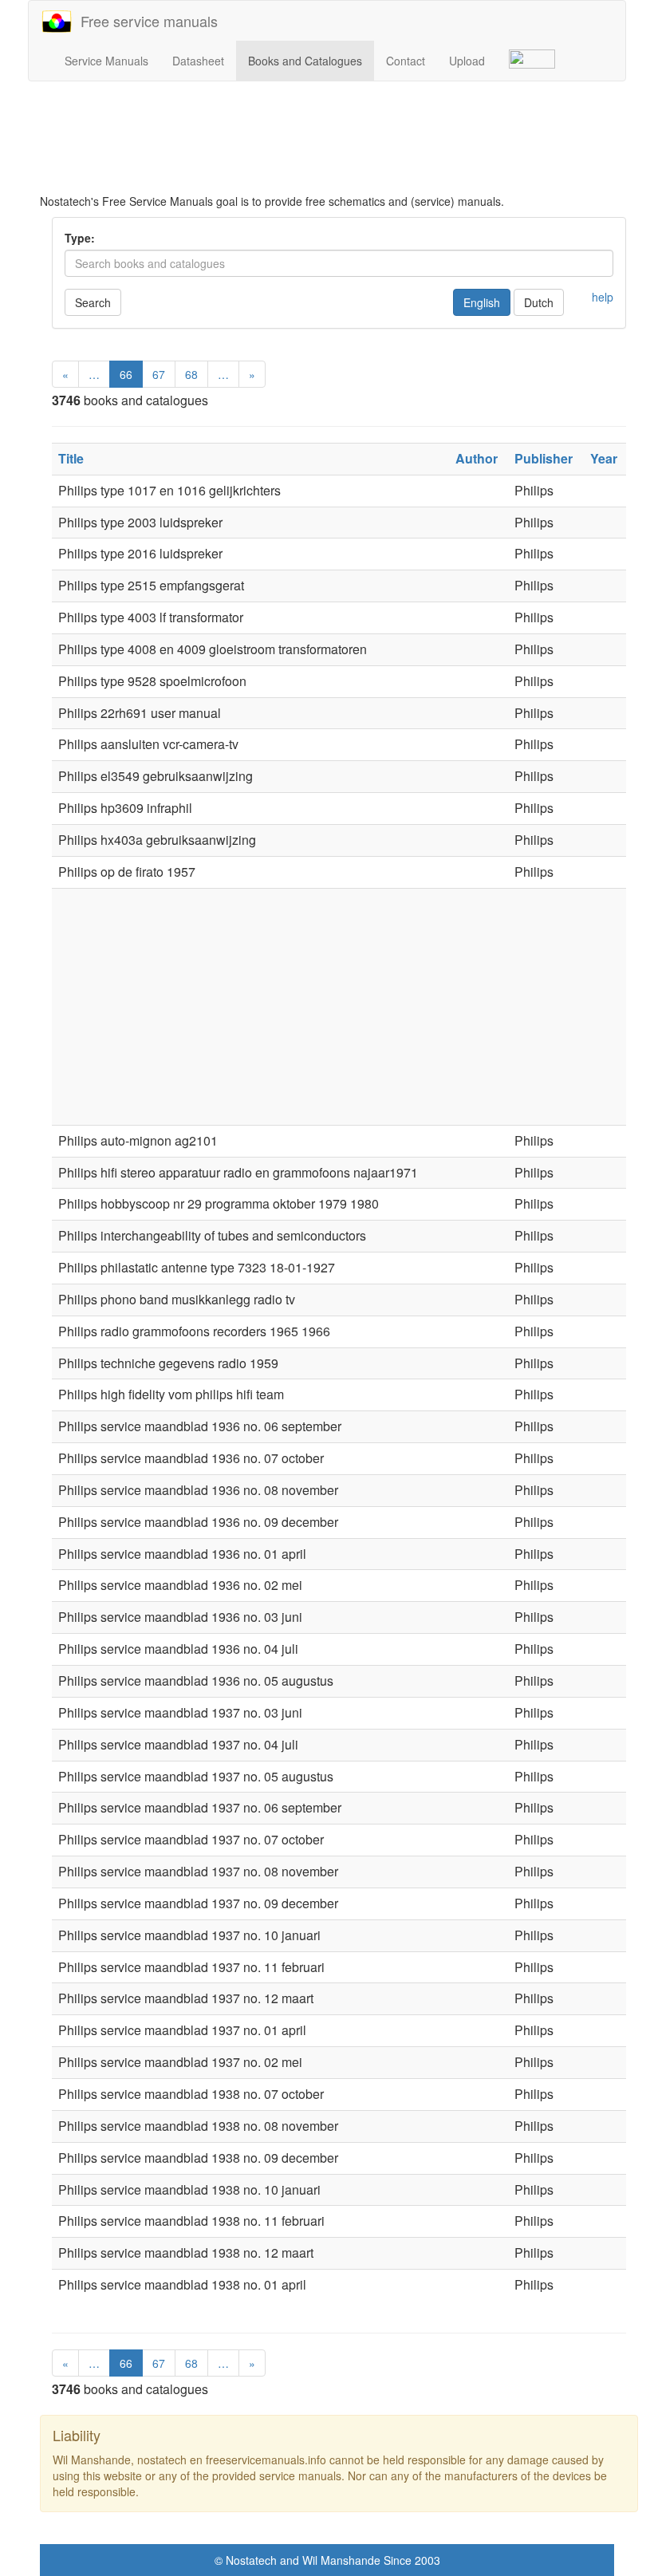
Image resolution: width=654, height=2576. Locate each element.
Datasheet (198, 61)
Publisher (544, 458)
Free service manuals (145, 21)
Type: (80, 238)
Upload (467, 61)
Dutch (539, 302)
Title (71, 458)
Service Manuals (106, 61)
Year (604, 458)
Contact (406, 61)
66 (126, 374)
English (482, 302)
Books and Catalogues (305, 61)
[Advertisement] (339, 137)
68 (191, 374)
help (603, 297)
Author (477, 458)
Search (93, 302)
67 (159, 374)
